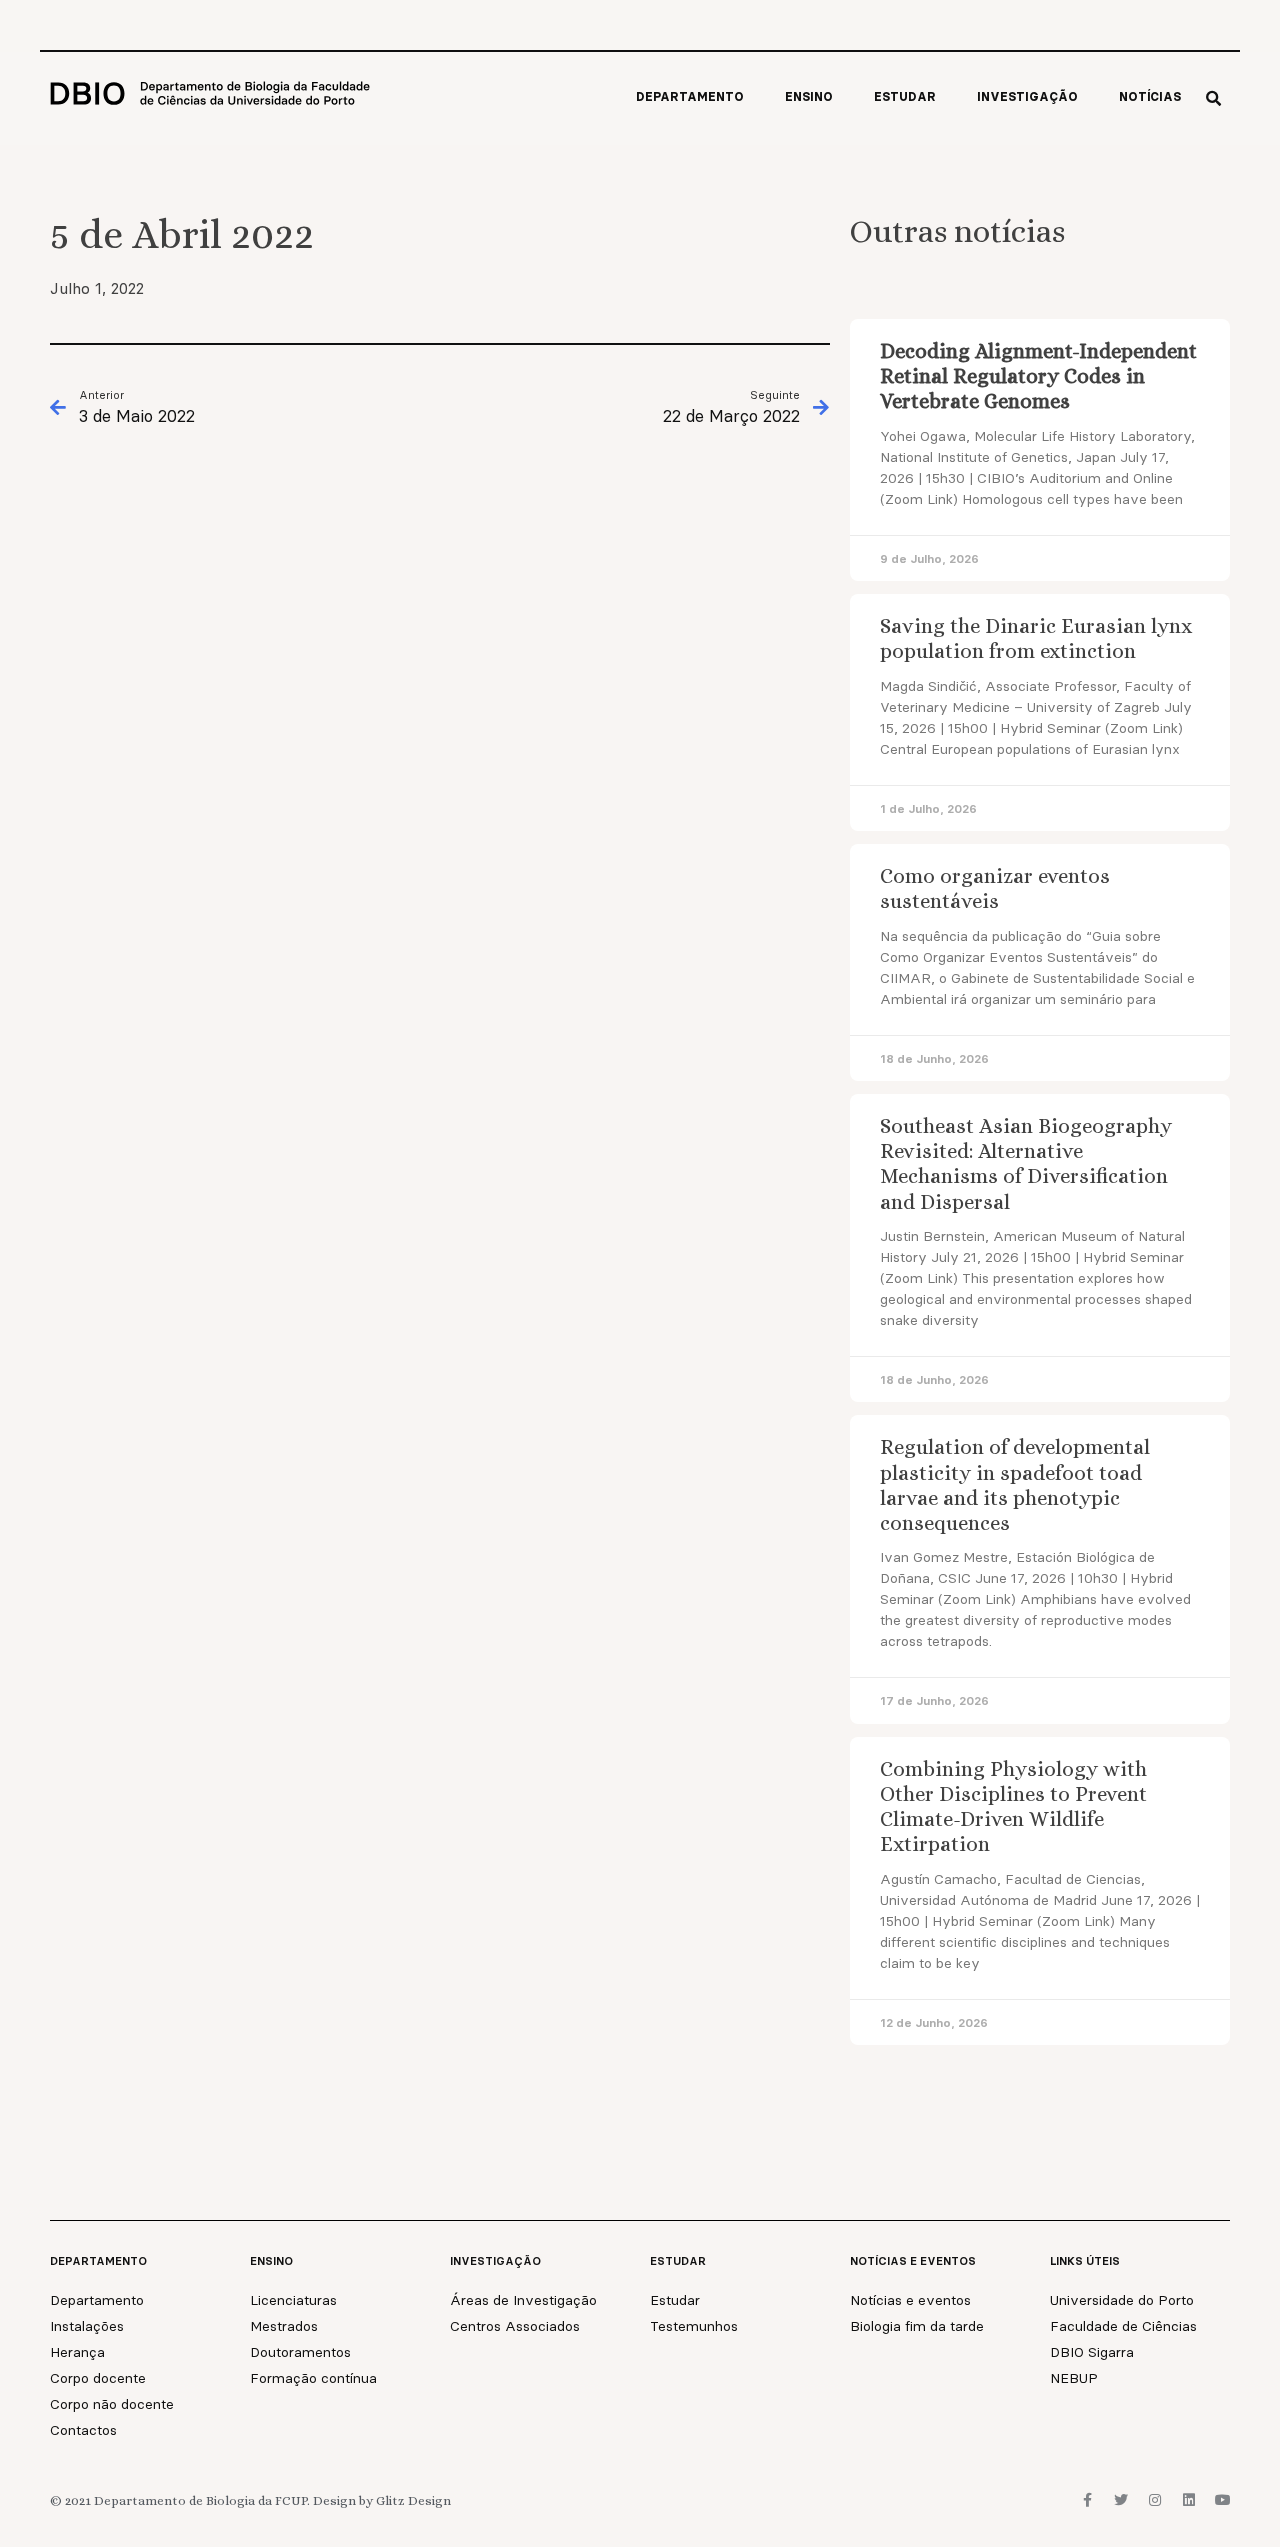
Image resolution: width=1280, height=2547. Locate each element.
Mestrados (284, 2326)
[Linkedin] (1189, 2500)
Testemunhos (694, 2326)
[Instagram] (1155, 2500)
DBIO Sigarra (1092, 2352)
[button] (1213, 98)
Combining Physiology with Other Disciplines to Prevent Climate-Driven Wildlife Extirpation (1013, 1807)
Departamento (690, 96)
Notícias (1150, 96)
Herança (77, 2352)
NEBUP (1074, 2378)
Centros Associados (515, 2326)
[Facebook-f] (1087, 2500)
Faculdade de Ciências (1123, 2326)
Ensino (809, 96)
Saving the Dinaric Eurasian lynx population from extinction (1036, 638)
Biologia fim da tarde (917, 2326)
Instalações (87, 2326)
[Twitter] (1121, 2500)
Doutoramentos (300, 2352)
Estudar (905, 96)
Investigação (1027, 96)
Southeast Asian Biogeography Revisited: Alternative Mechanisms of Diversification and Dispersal (1026, 1164)
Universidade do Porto (1122, 2300)
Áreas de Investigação (523, 2300)
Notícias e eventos (910, 2300)
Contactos (83, 2430)
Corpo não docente (112, 2404)
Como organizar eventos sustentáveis (995, 888)
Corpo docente (98, 2378)
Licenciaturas (293, 2300)
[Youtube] (1223, 2500)
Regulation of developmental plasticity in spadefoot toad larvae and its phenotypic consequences (1015, 1485)
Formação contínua (313, 2378)
